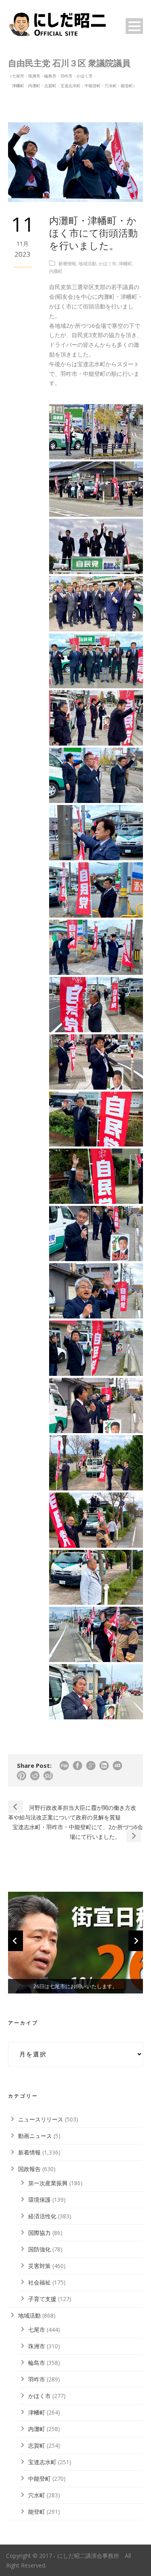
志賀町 (37, 2445)
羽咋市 (37, 2379)
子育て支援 (42, 2299)
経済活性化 (42, 2216)
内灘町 (56, 271)
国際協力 (39, 2233)
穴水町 (37, 2495)
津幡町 (125, 263)
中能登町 (39, 2479)
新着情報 (67, 263)
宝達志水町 (42, 2462)
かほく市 (108, 263)
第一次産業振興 (48, 2183)
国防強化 (39, 2249)
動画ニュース (35, 2136)
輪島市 (37, 2363)
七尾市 (37, 2330)
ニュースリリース (41, 2119)
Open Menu (134, 26)
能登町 (37, 2512)
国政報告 (29, 2169)
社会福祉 (39, 2282)
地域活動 (87, 263)
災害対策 (39, 2266)
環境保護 (39, 2200)
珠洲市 (37, 2346)
